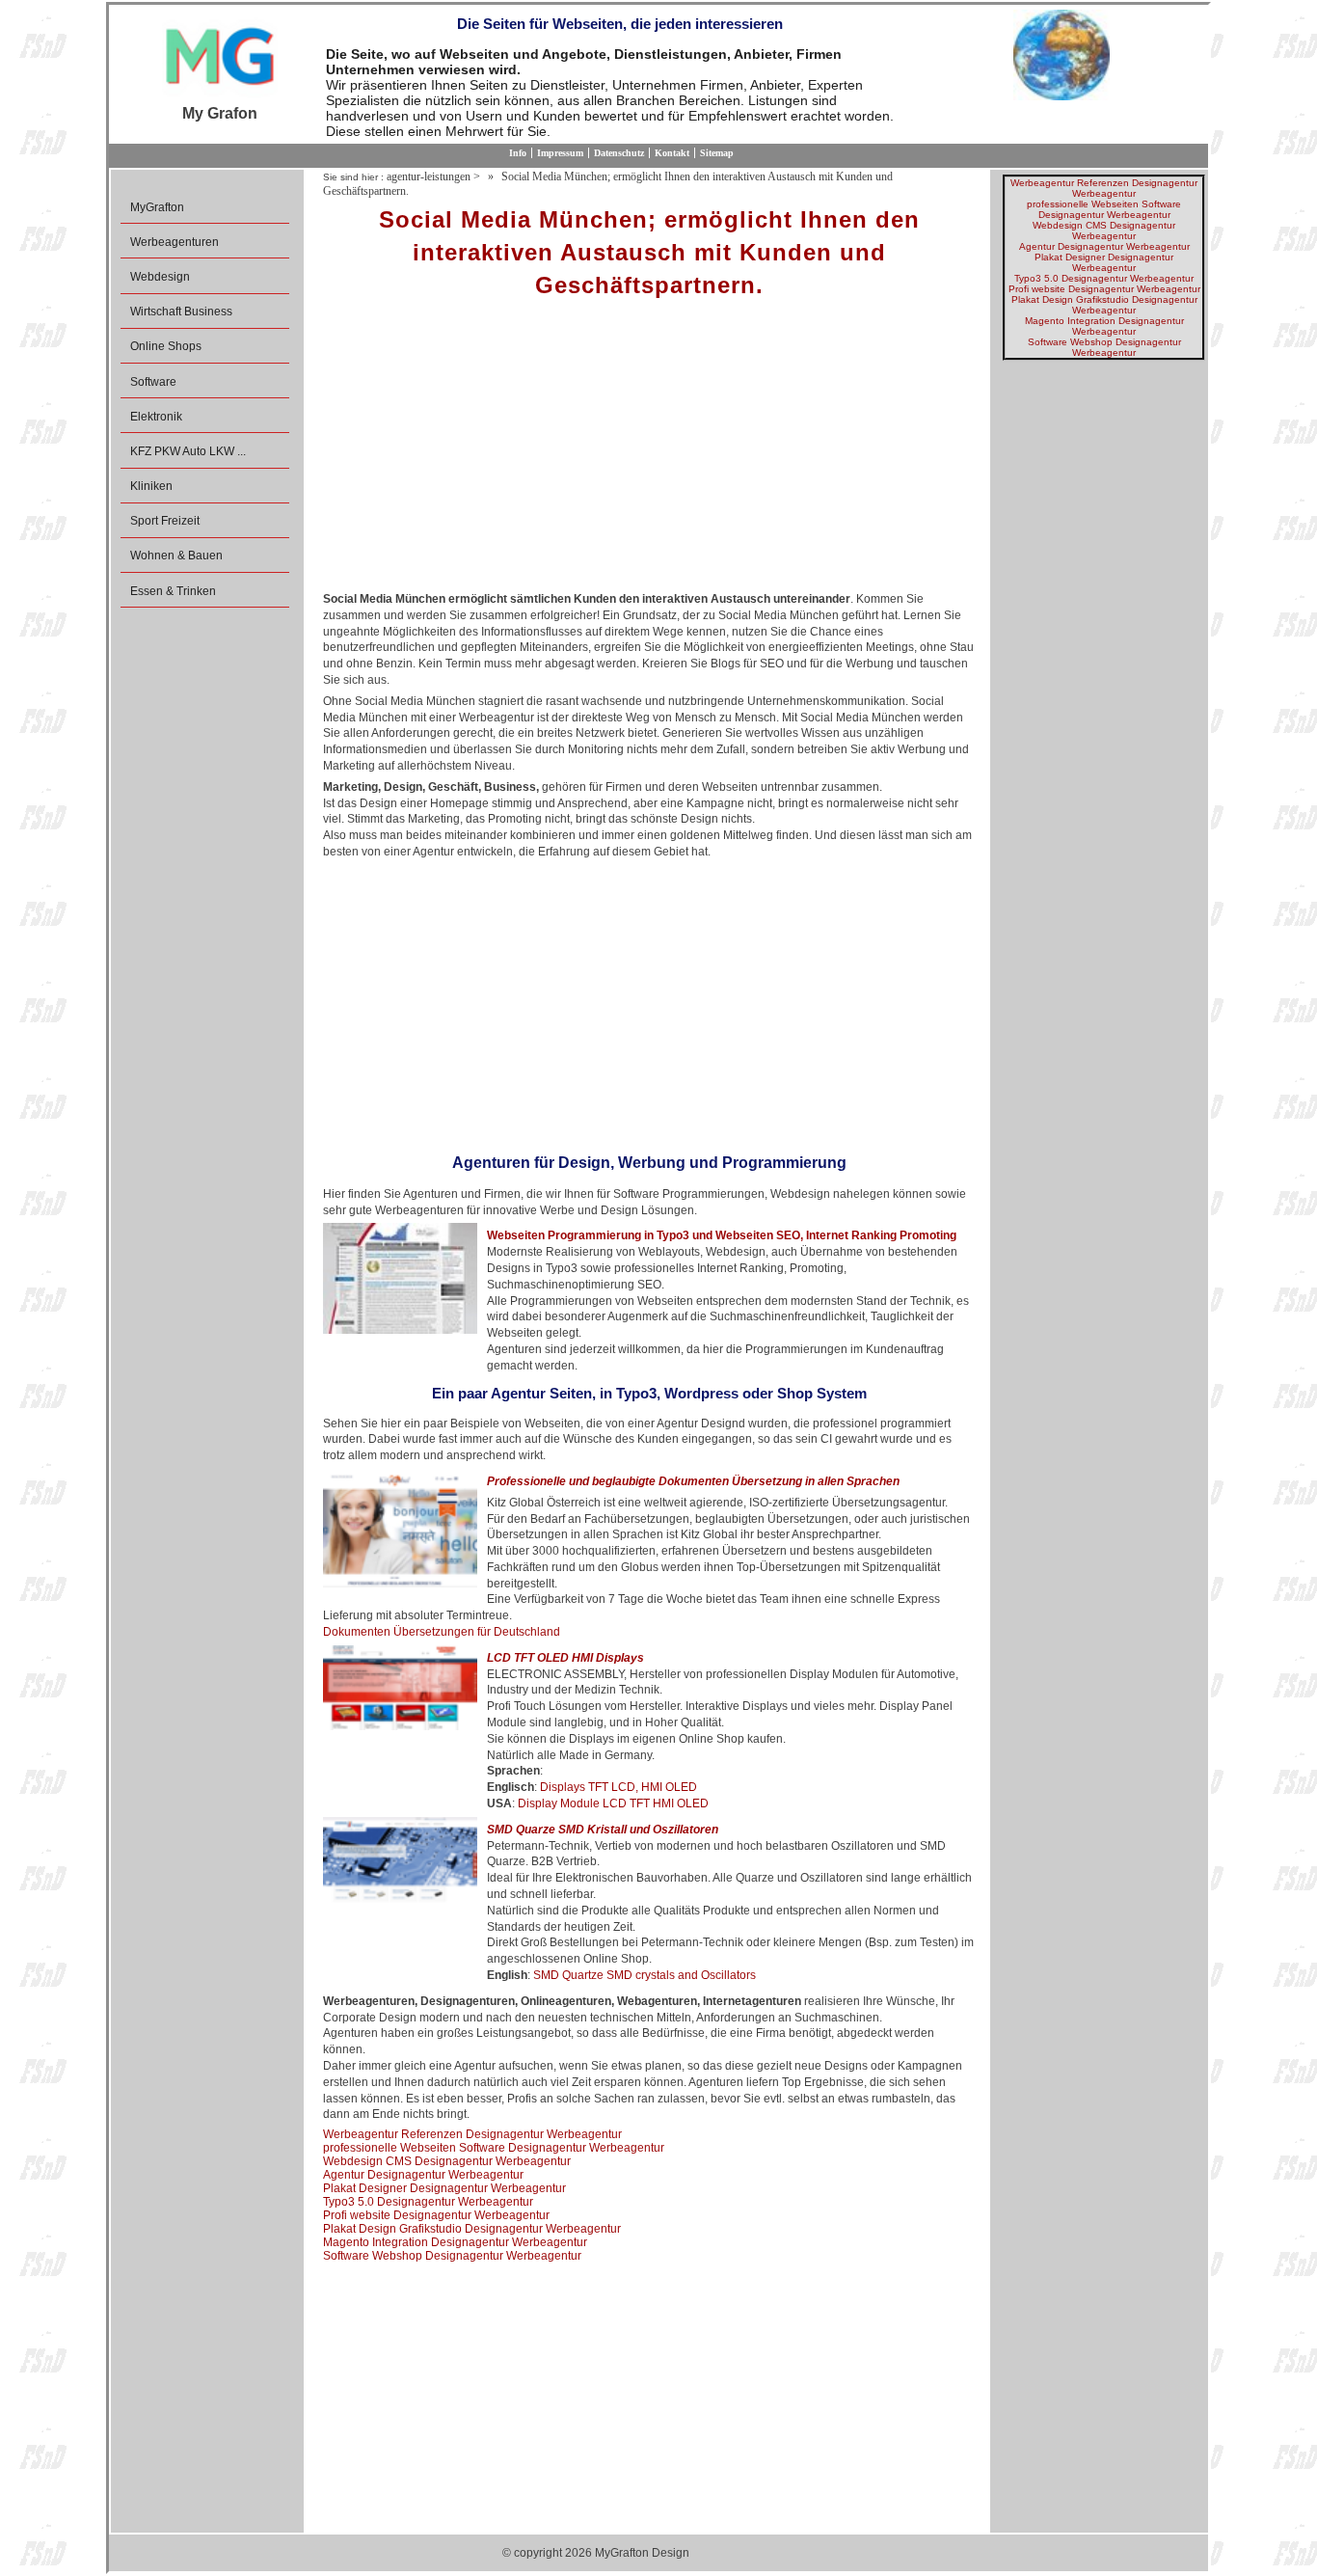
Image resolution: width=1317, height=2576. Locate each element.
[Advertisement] (649, 451)
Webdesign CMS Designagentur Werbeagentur (447, 2161)
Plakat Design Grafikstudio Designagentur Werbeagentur (472, 2229)
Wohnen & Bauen (176, 556)
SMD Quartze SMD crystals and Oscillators (645, 1975)
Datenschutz (619, 153)
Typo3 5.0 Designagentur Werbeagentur (428, 2202)
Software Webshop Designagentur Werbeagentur (452, 2256)
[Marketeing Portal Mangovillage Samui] (220, 57)
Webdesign (160, 277)
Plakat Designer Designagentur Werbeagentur (444, 2188)
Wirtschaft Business (181, 312)
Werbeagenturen (175, 242)
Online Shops (166, 346)
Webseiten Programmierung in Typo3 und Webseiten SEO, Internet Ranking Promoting (722, 1235)
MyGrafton (157, 207)
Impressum (560, 153)
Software (153, 382)
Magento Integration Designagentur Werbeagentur (455, 2242)
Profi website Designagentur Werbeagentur (436, 2215)
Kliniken (151, 486)
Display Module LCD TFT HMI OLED (613, 1803)
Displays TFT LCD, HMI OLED (618, 1787)
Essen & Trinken (173, 591)
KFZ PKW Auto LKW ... (188, 451)
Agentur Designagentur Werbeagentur (423, 2175)
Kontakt (672, 153)
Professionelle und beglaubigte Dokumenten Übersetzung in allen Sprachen (693, 1481)
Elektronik (156, 417)
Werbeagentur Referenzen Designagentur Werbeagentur (472, 2134)
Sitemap (717, 153)
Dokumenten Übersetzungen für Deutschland (442, 1632)
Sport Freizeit (165, 521)
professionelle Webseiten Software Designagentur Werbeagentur (494, 2148)
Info (518, 153)
